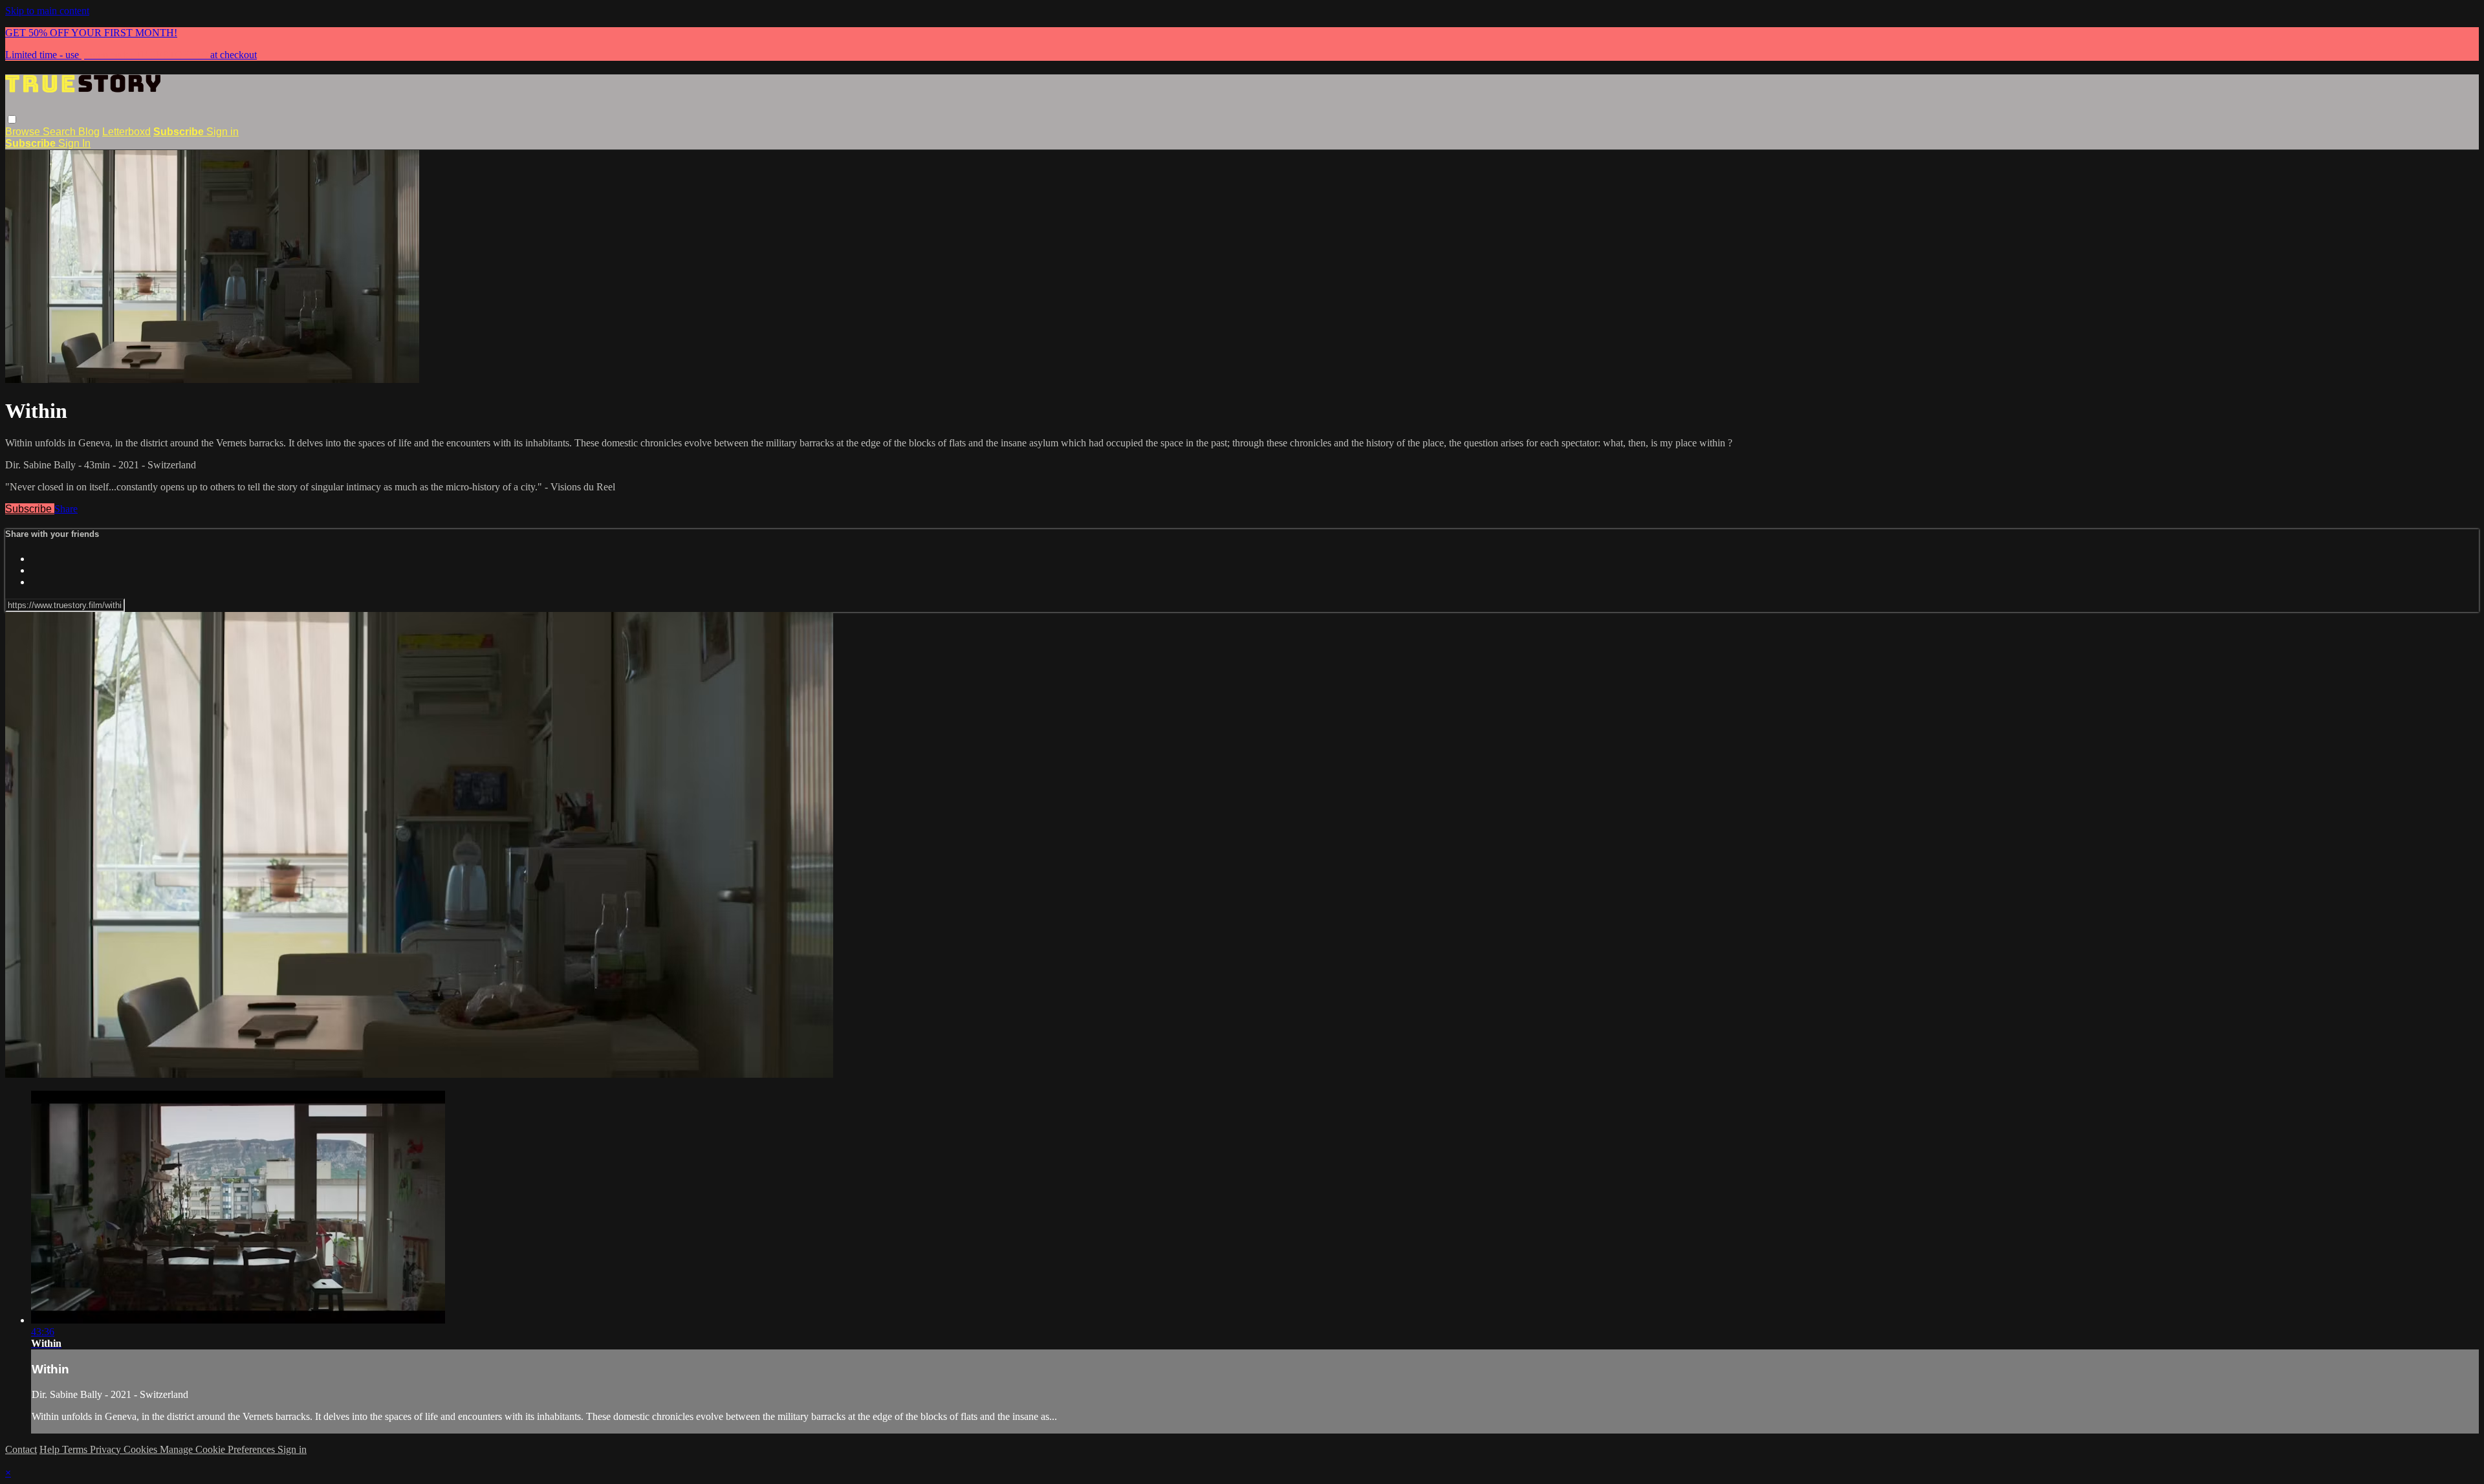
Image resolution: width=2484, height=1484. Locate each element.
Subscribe (30, 509)
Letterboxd (126, 132)
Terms (76, 1449)
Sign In (74, 143)
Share (66, 509)
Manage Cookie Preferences (219, 1449)
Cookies (142, 1449)
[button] (12, 119)
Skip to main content (47, 11)
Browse (24, 132)
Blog (89, 132)
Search (60, 132)
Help (51, 1449)
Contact (21, 1449)
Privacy (107, 1449)
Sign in (223, 132)
